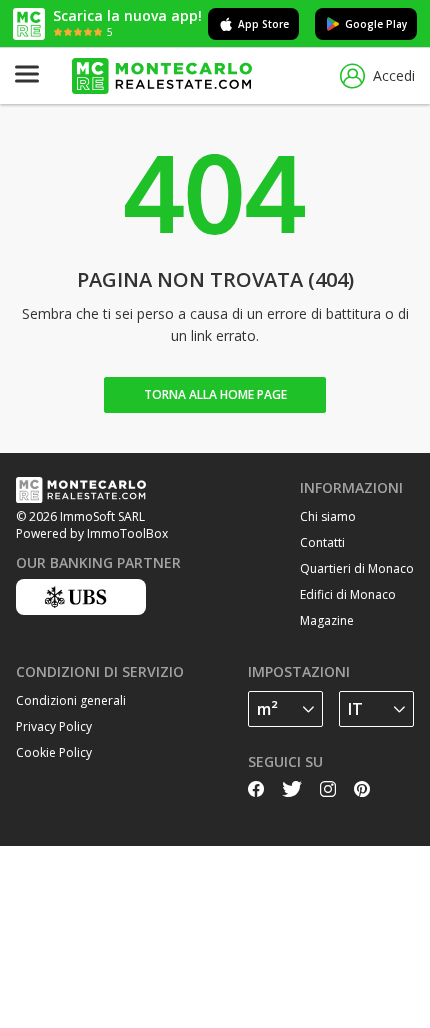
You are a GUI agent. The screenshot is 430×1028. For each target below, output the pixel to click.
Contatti (322, 542)
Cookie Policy (54, 752)
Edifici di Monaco (348, 594)
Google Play (376, 24)
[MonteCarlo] (162, 76)
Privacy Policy (54, 726)
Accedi (394, 75)
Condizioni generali (71, 700)
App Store (263, 24)
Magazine (327, 620)
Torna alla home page (215, 394)
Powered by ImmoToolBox (92, 533)
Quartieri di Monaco (357, 568)
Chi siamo (328, 516)
